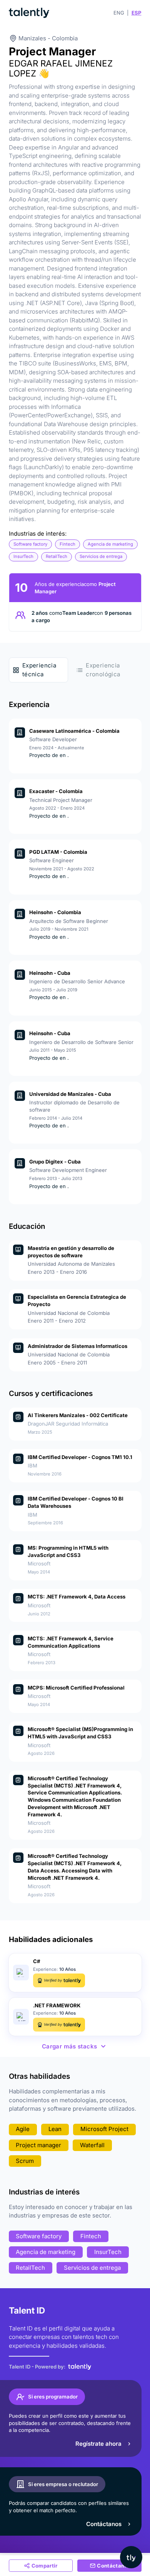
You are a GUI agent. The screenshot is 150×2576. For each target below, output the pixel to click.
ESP (137, 13)
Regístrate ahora (98, 2444)
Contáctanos (104, 2524)
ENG (119, 13)
